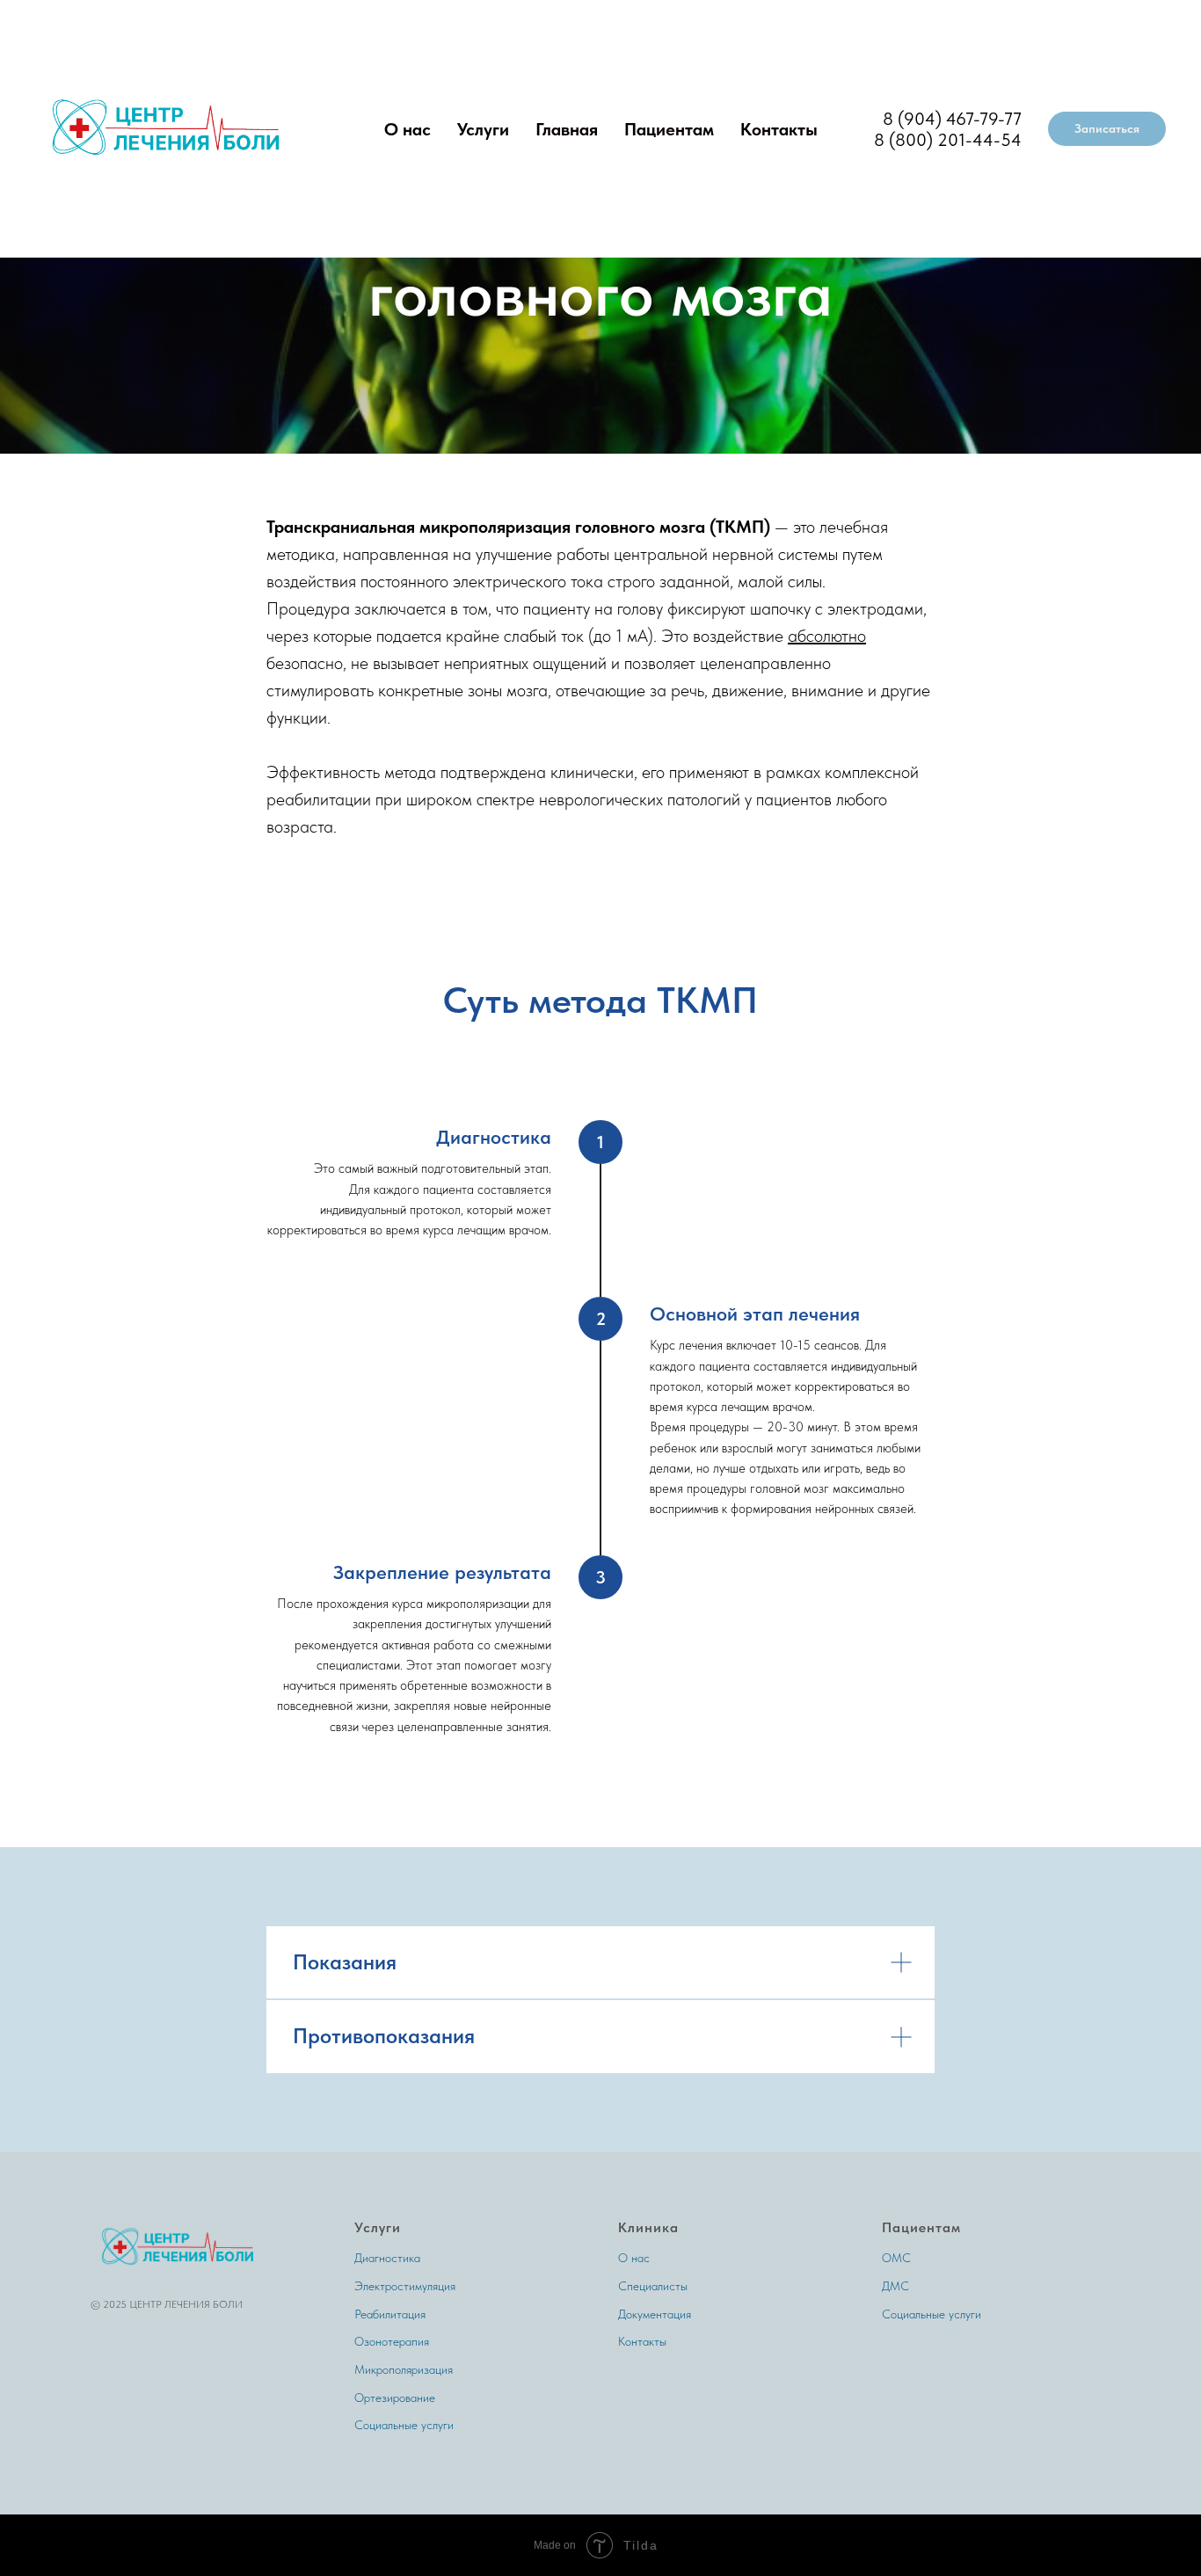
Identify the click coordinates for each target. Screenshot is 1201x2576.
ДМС (895, 2286)
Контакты (779, 129)
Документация (655, 2314)
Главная (567, 129)
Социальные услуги (404, 2425)
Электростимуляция (405, 2286)
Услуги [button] (483, 129)
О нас (408, 129)
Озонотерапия (392, 2341)
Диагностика (387, 2258)
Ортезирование (395, 2398)
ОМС (896, 2258)
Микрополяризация (404, 2369)
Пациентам (669, 129)
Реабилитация (390, 2314)
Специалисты (653, 2286)
